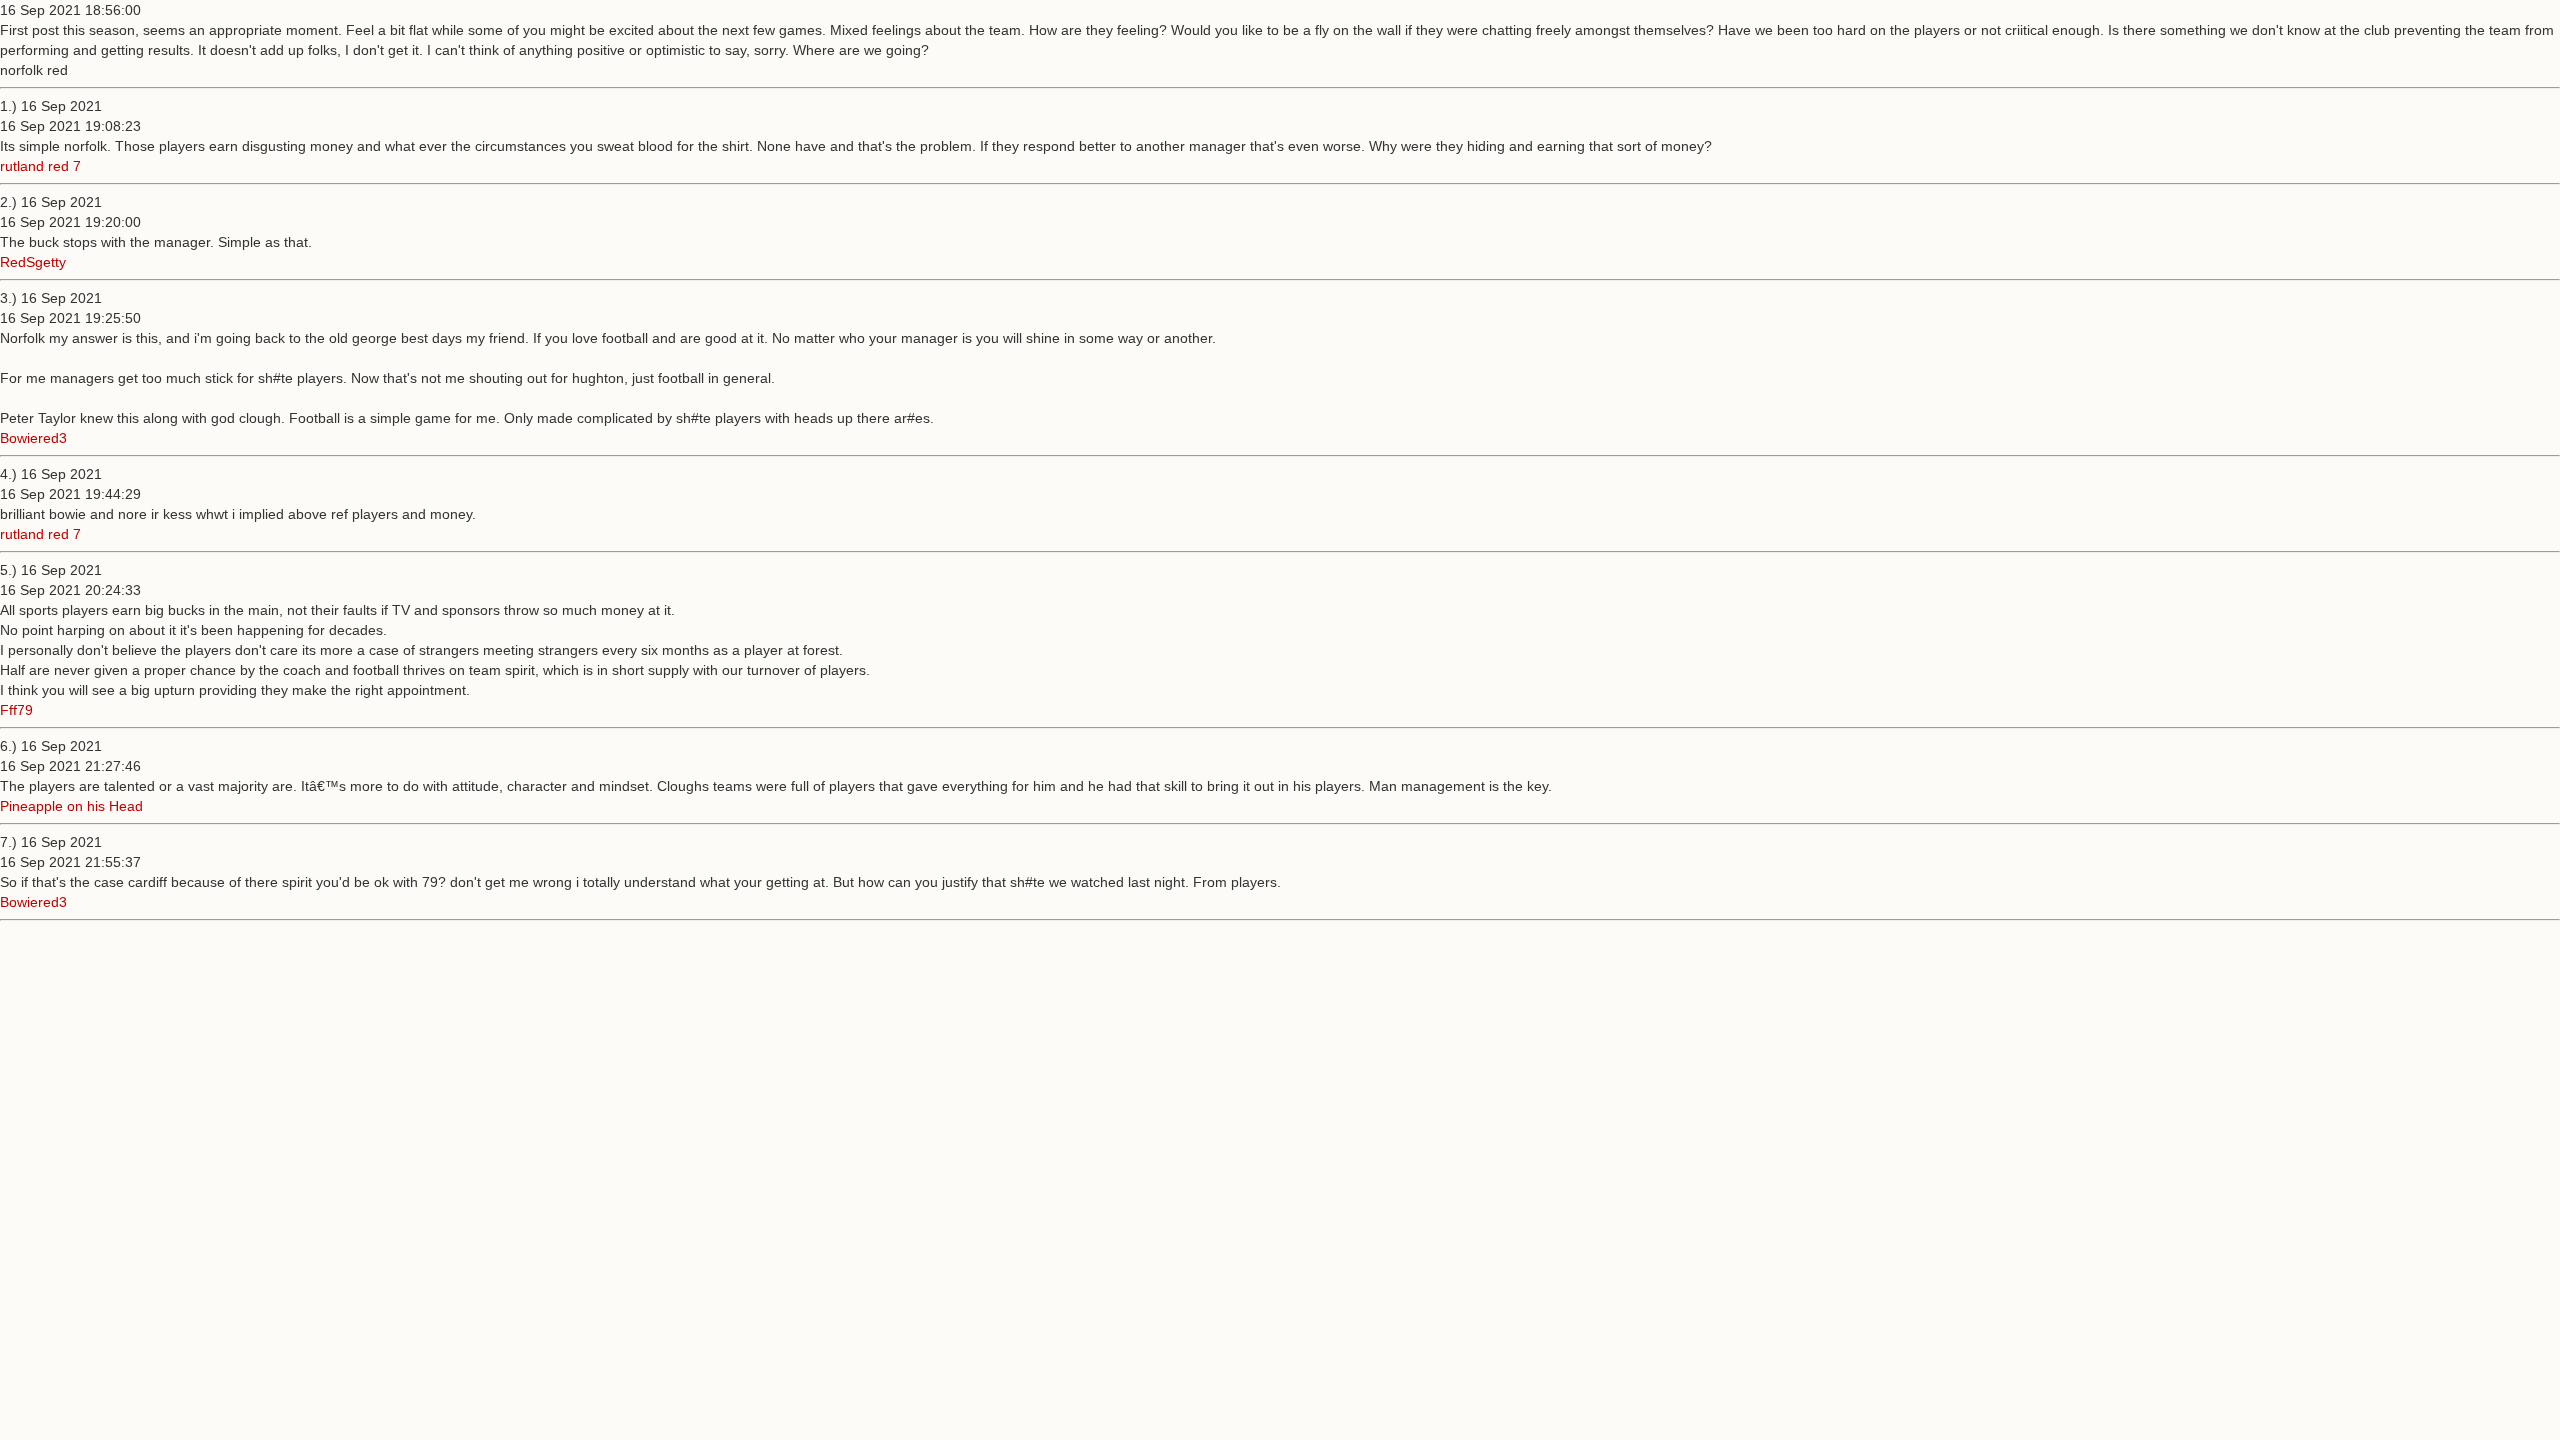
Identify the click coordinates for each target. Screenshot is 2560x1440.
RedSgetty (33, 262)
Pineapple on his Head (71, 806)
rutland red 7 (40, 166)
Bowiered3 (33, 438)
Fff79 (16, 710)
